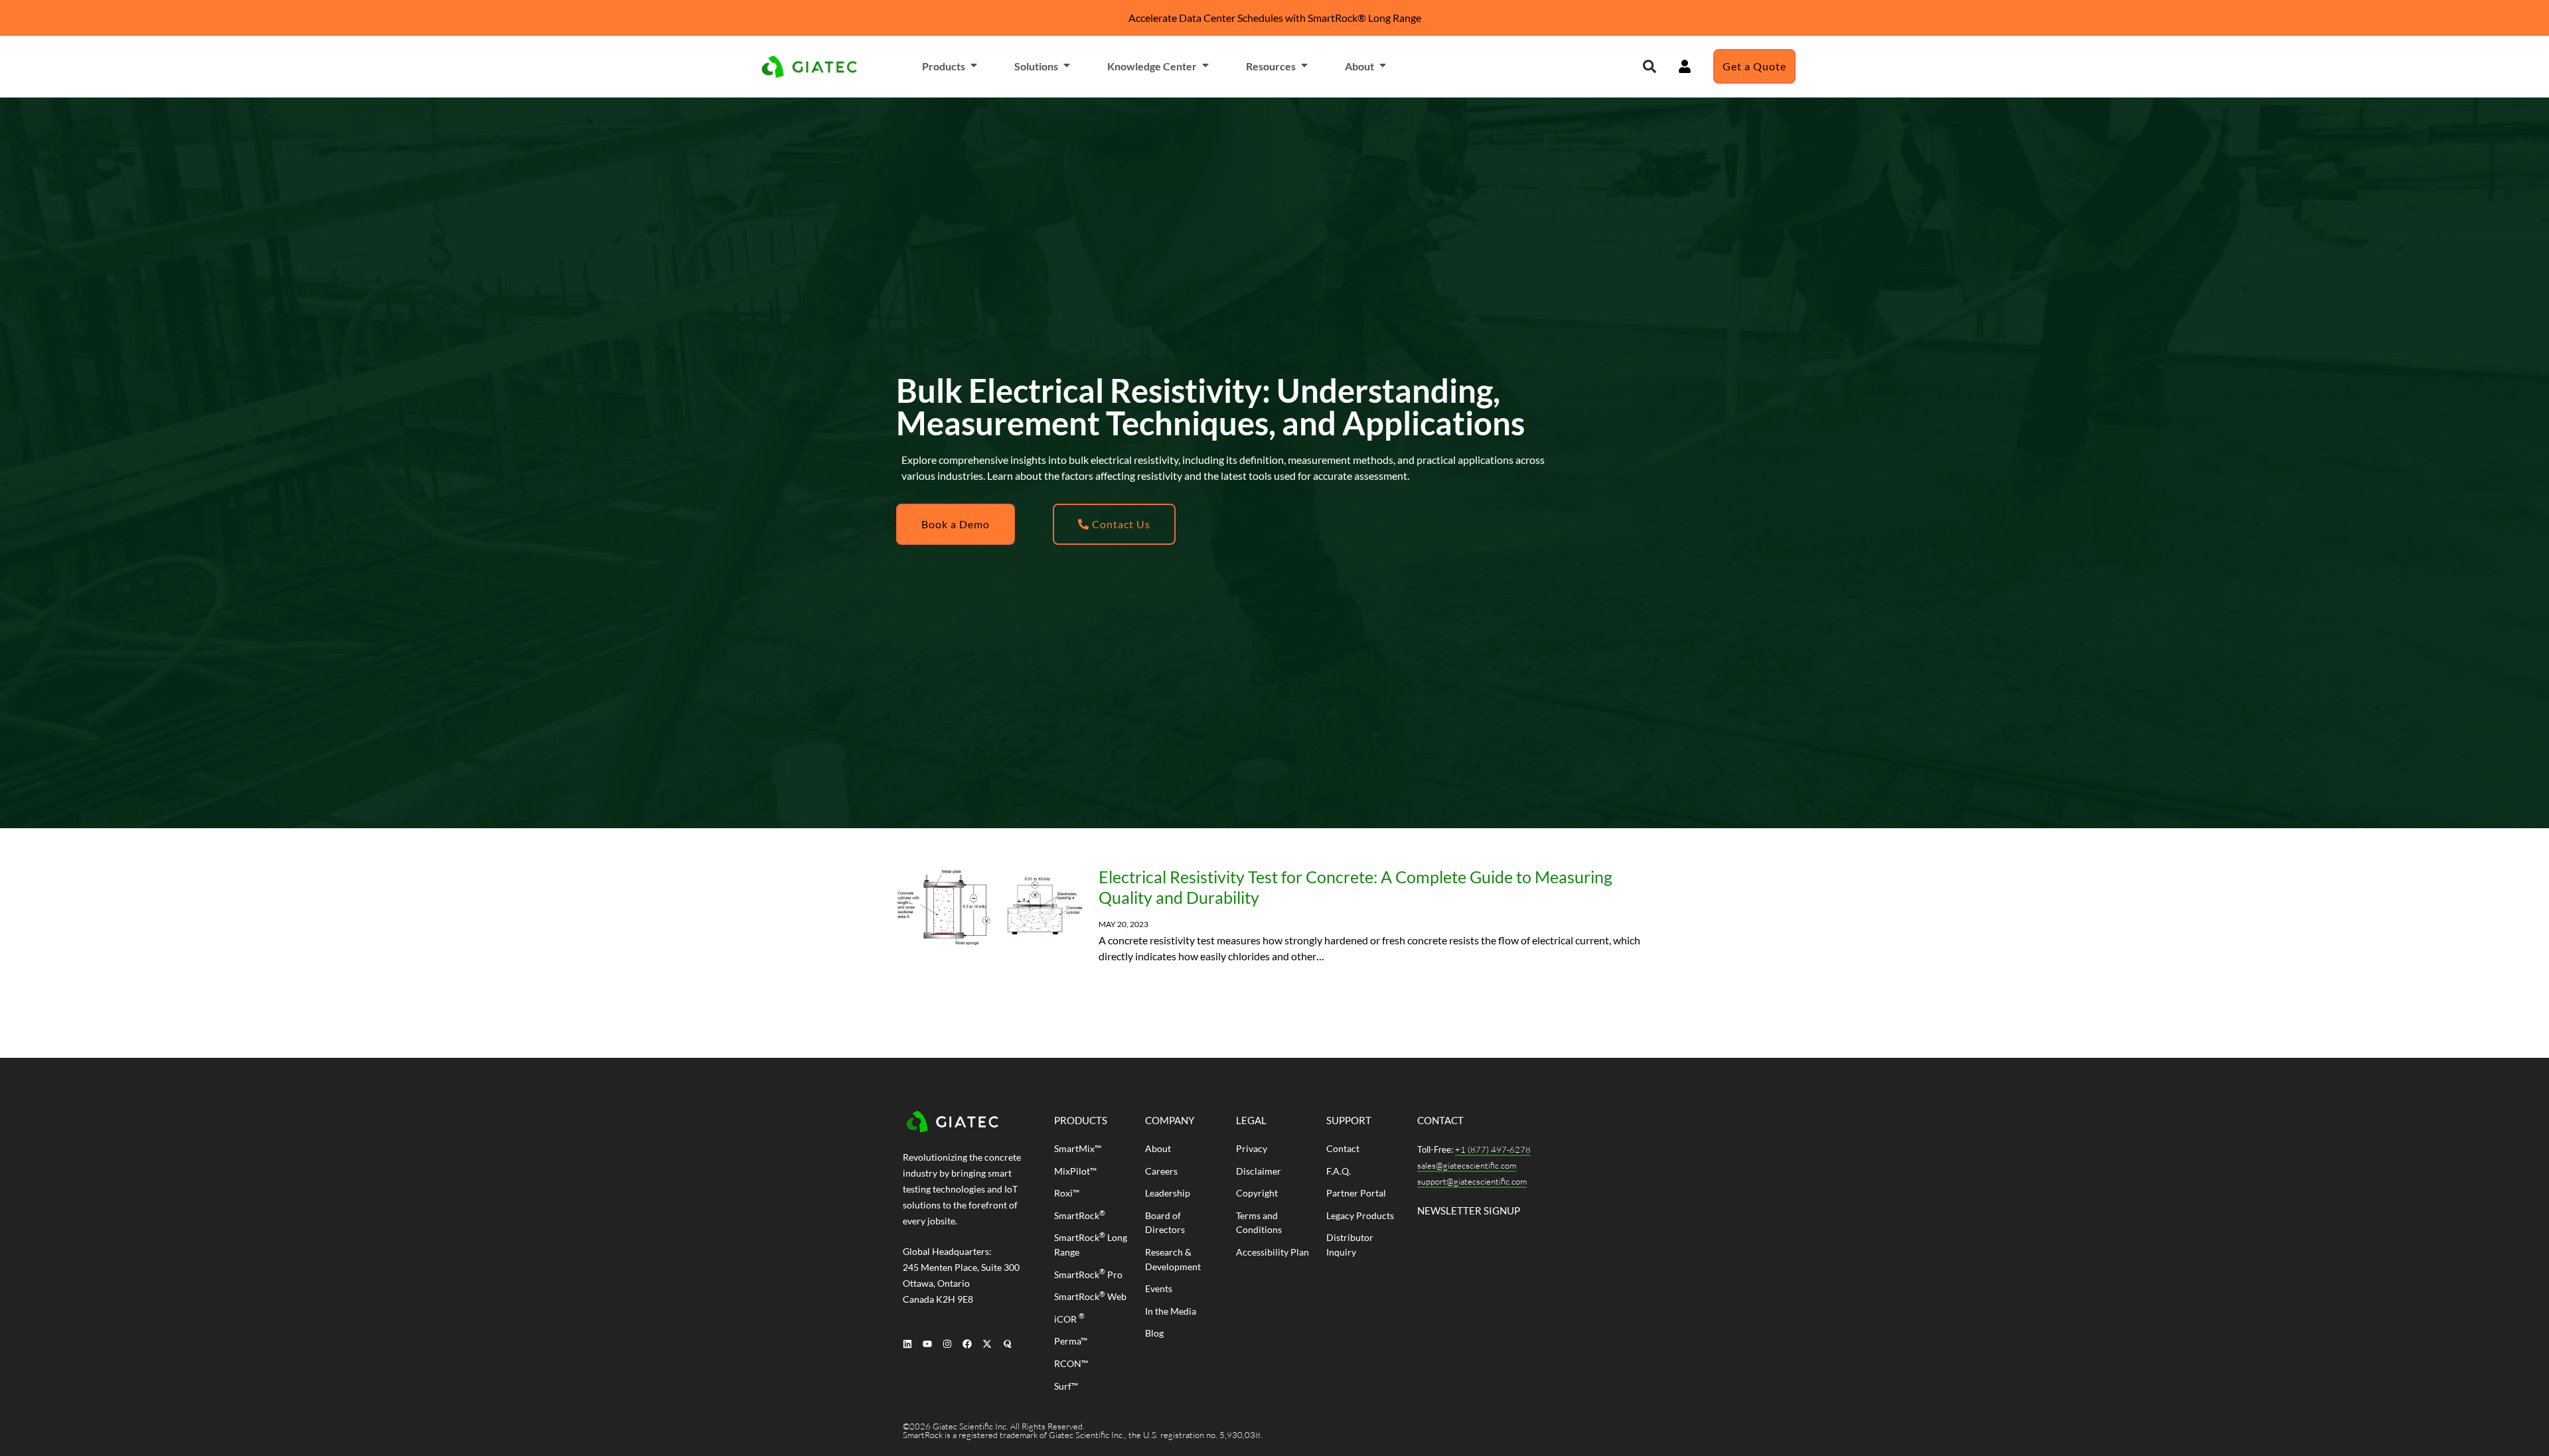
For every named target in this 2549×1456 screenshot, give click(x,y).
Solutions (1036, 66)
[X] (987, 1344)
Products (944, 66)
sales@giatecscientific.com (1467, 1165)
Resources (1271, 66)
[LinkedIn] (907, 1344)
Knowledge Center (1152, 66)
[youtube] (927, 1344)
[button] (1650, 66)
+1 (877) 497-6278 (1493, 1149)
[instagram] (947, 1344)
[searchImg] (1685, 66)
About (1359, 66)
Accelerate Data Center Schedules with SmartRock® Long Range (1275, 18)
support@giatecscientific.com (1472, 1181)
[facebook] (967, 1344)
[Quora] (1007, 1344)
